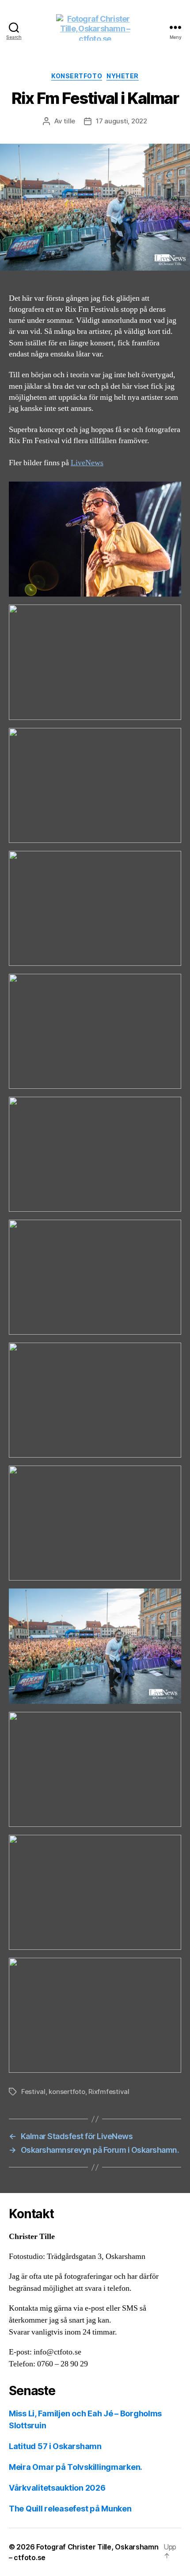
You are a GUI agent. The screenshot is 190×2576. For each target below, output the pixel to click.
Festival (33, 2092)
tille (69, 121)
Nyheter (123, 76)
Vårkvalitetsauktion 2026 (57, 2488)
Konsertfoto (77, 76)
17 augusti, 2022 (122, 121)
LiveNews (87, 463)
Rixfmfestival (109, 2092)
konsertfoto (67, 2092)
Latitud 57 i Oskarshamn (55, 2446)
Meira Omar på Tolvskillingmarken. (76, 2467)
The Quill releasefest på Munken (70, 2509)
